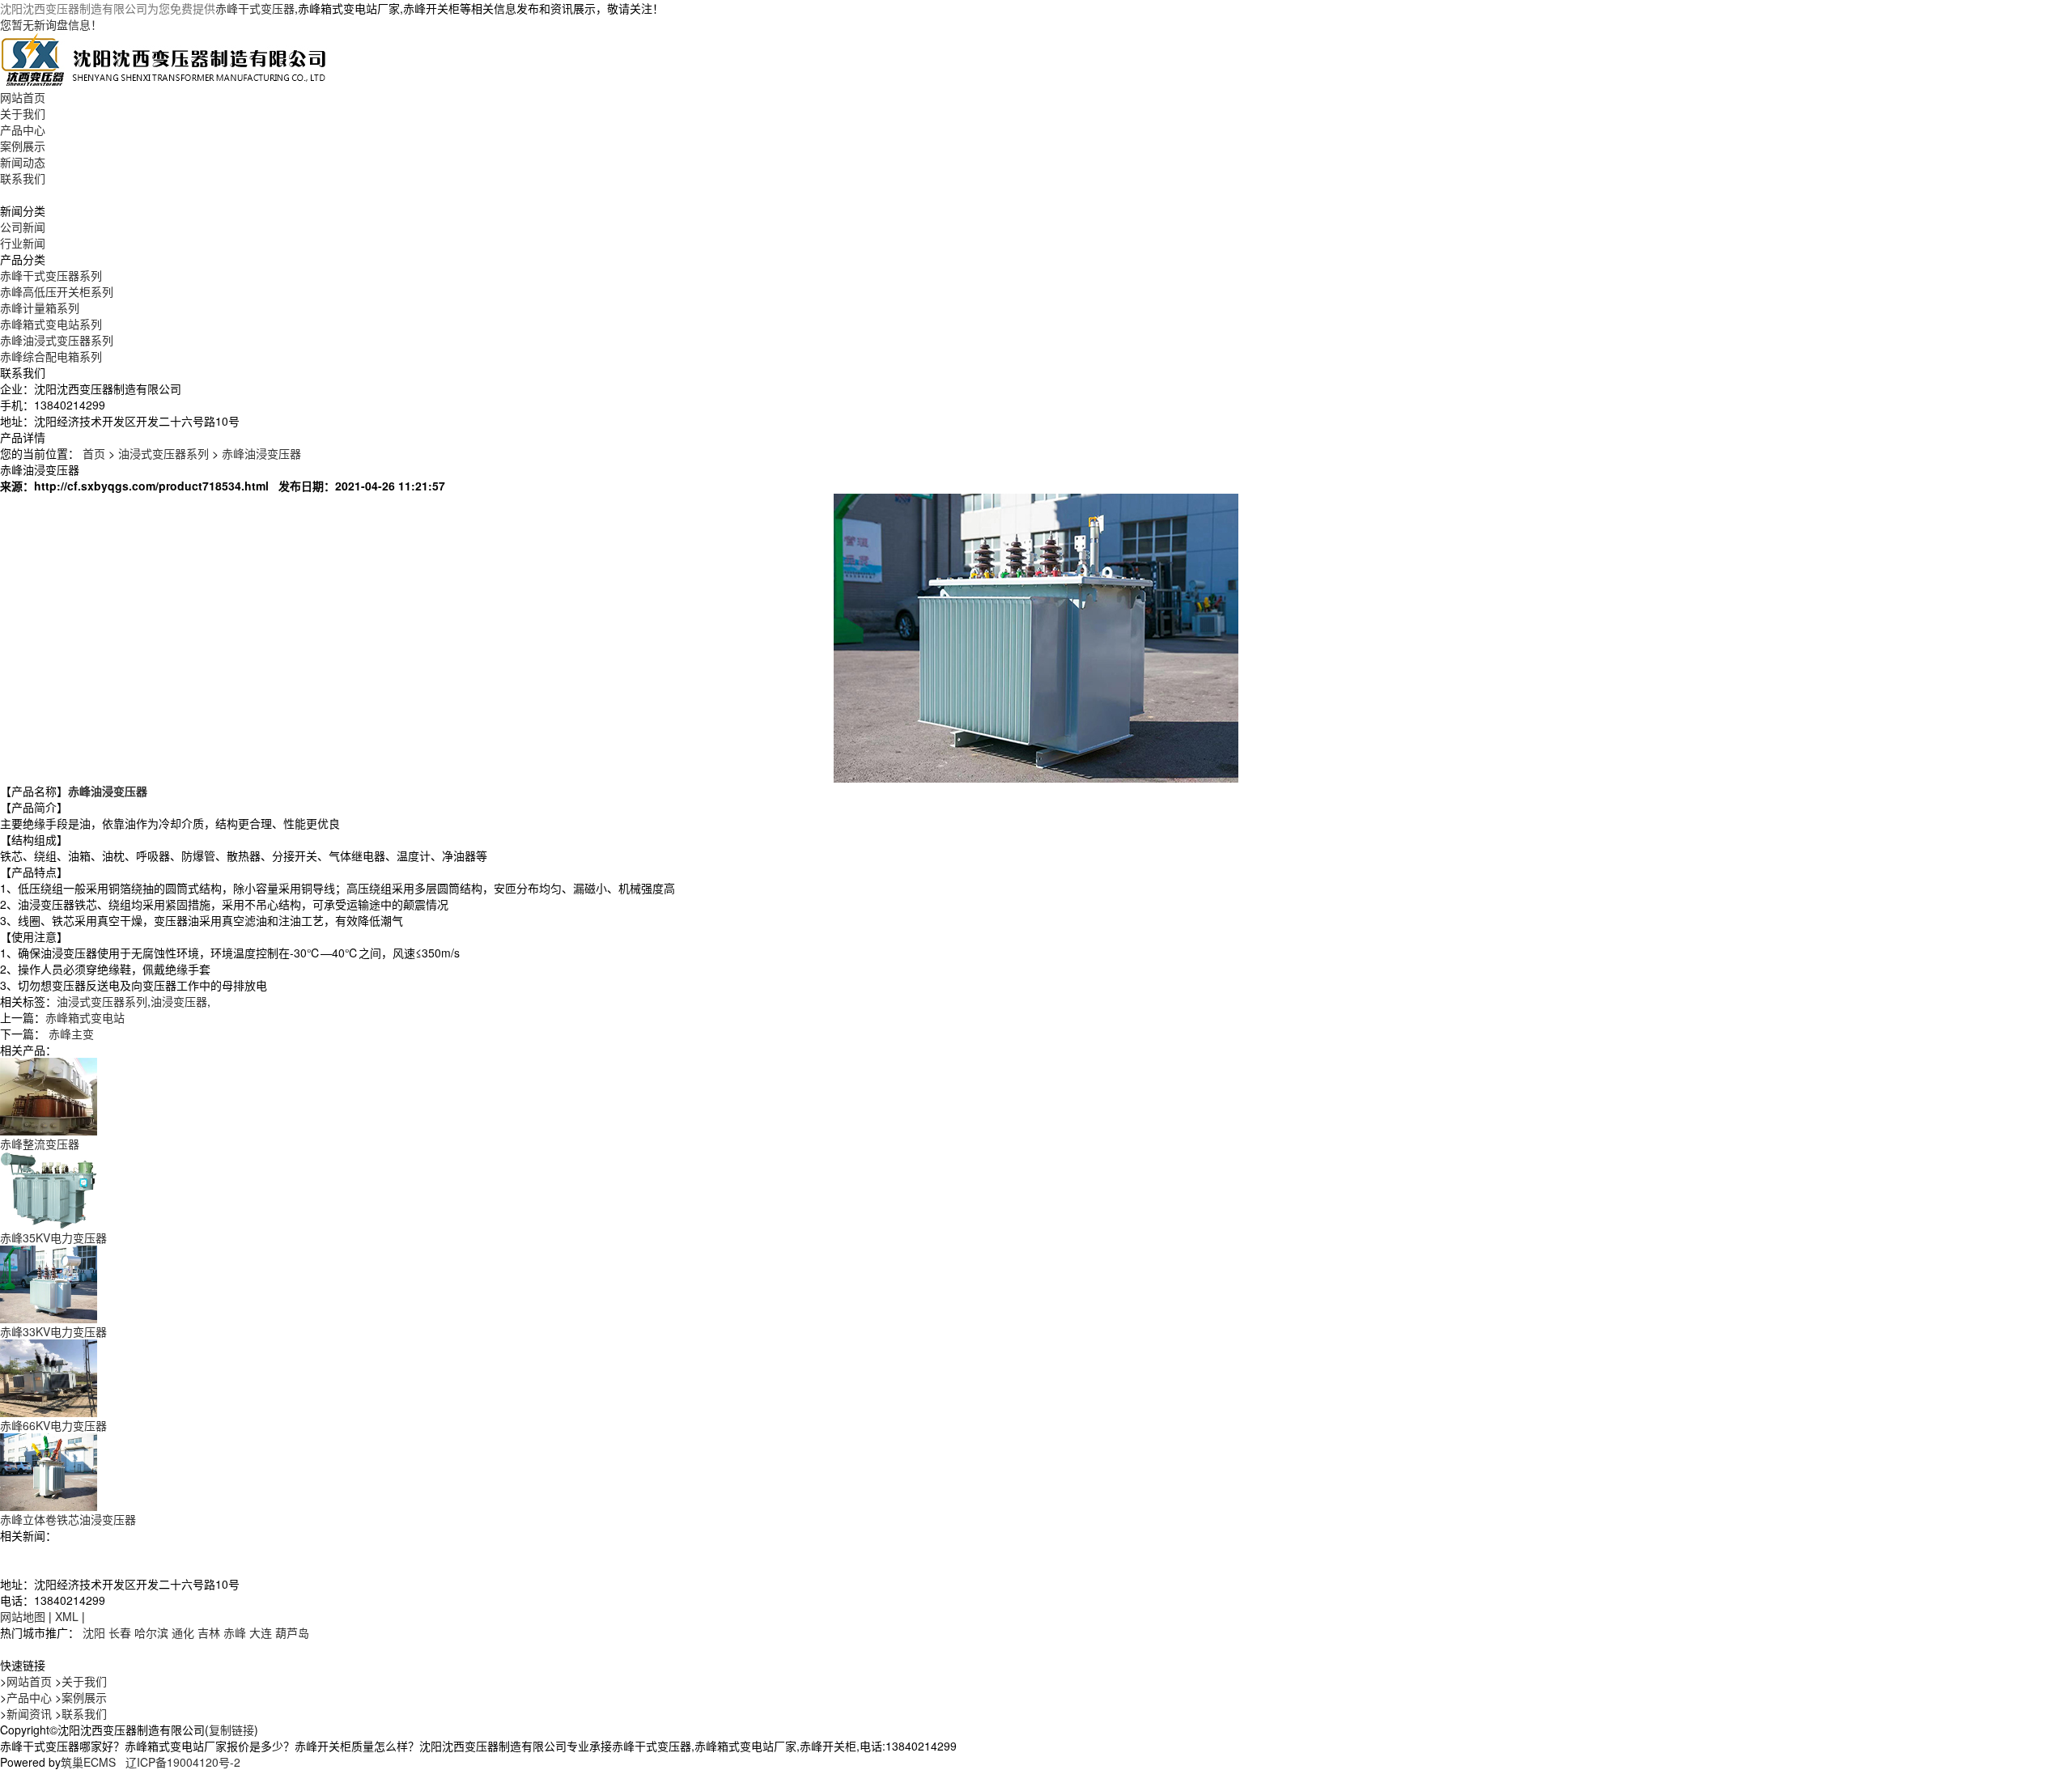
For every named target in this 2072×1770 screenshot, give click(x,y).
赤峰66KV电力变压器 (53, 1425)
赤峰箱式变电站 (85, 1017)
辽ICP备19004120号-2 (183, 1762)
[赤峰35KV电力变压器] (49, 1189)
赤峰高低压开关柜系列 (57, 291)
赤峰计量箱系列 (40, 308)
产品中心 (23, 129)
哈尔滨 (151, 1632)
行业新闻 (23, 243)
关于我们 (23, 113)
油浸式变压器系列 (163, 453)
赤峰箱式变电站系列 (51, 324)
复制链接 (231, 1730)
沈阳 (94, 1632)
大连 (261, 1632)
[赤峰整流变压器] (49, 1095)
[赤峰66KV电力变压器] (49, 1377)
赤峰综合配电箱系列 (51, 356)
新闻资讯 (29, 1713)
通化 (183, 1632)
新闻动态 (23, 162)
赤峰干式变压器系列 (51, 275)
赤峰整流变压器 (40, 1144)
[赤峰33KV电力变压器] (49, 1283)
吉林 (209, 1632)
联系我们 (23, 178)
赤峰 (235, 1632)
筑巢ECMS (88, 1762)
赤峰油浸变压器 (261, 453)
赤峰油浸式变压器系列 (57, 340)
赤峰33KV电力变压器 (53, 1331)
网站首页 (23, 97)
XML (67, 1616)
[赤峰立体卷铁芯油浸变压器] (49, 1471)
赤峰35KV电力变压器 (53, 1237)
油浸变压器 (179, 1001)
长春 (120, 1632)
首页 (94, 453)
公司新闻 (23, 227)
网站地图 (23, 1616)
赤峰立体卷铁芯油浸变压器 (68, 1519)
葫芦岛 (292, 1632)
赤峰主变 (71, 1034)
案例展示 (23, 146)
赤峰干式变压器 (255, 8)
